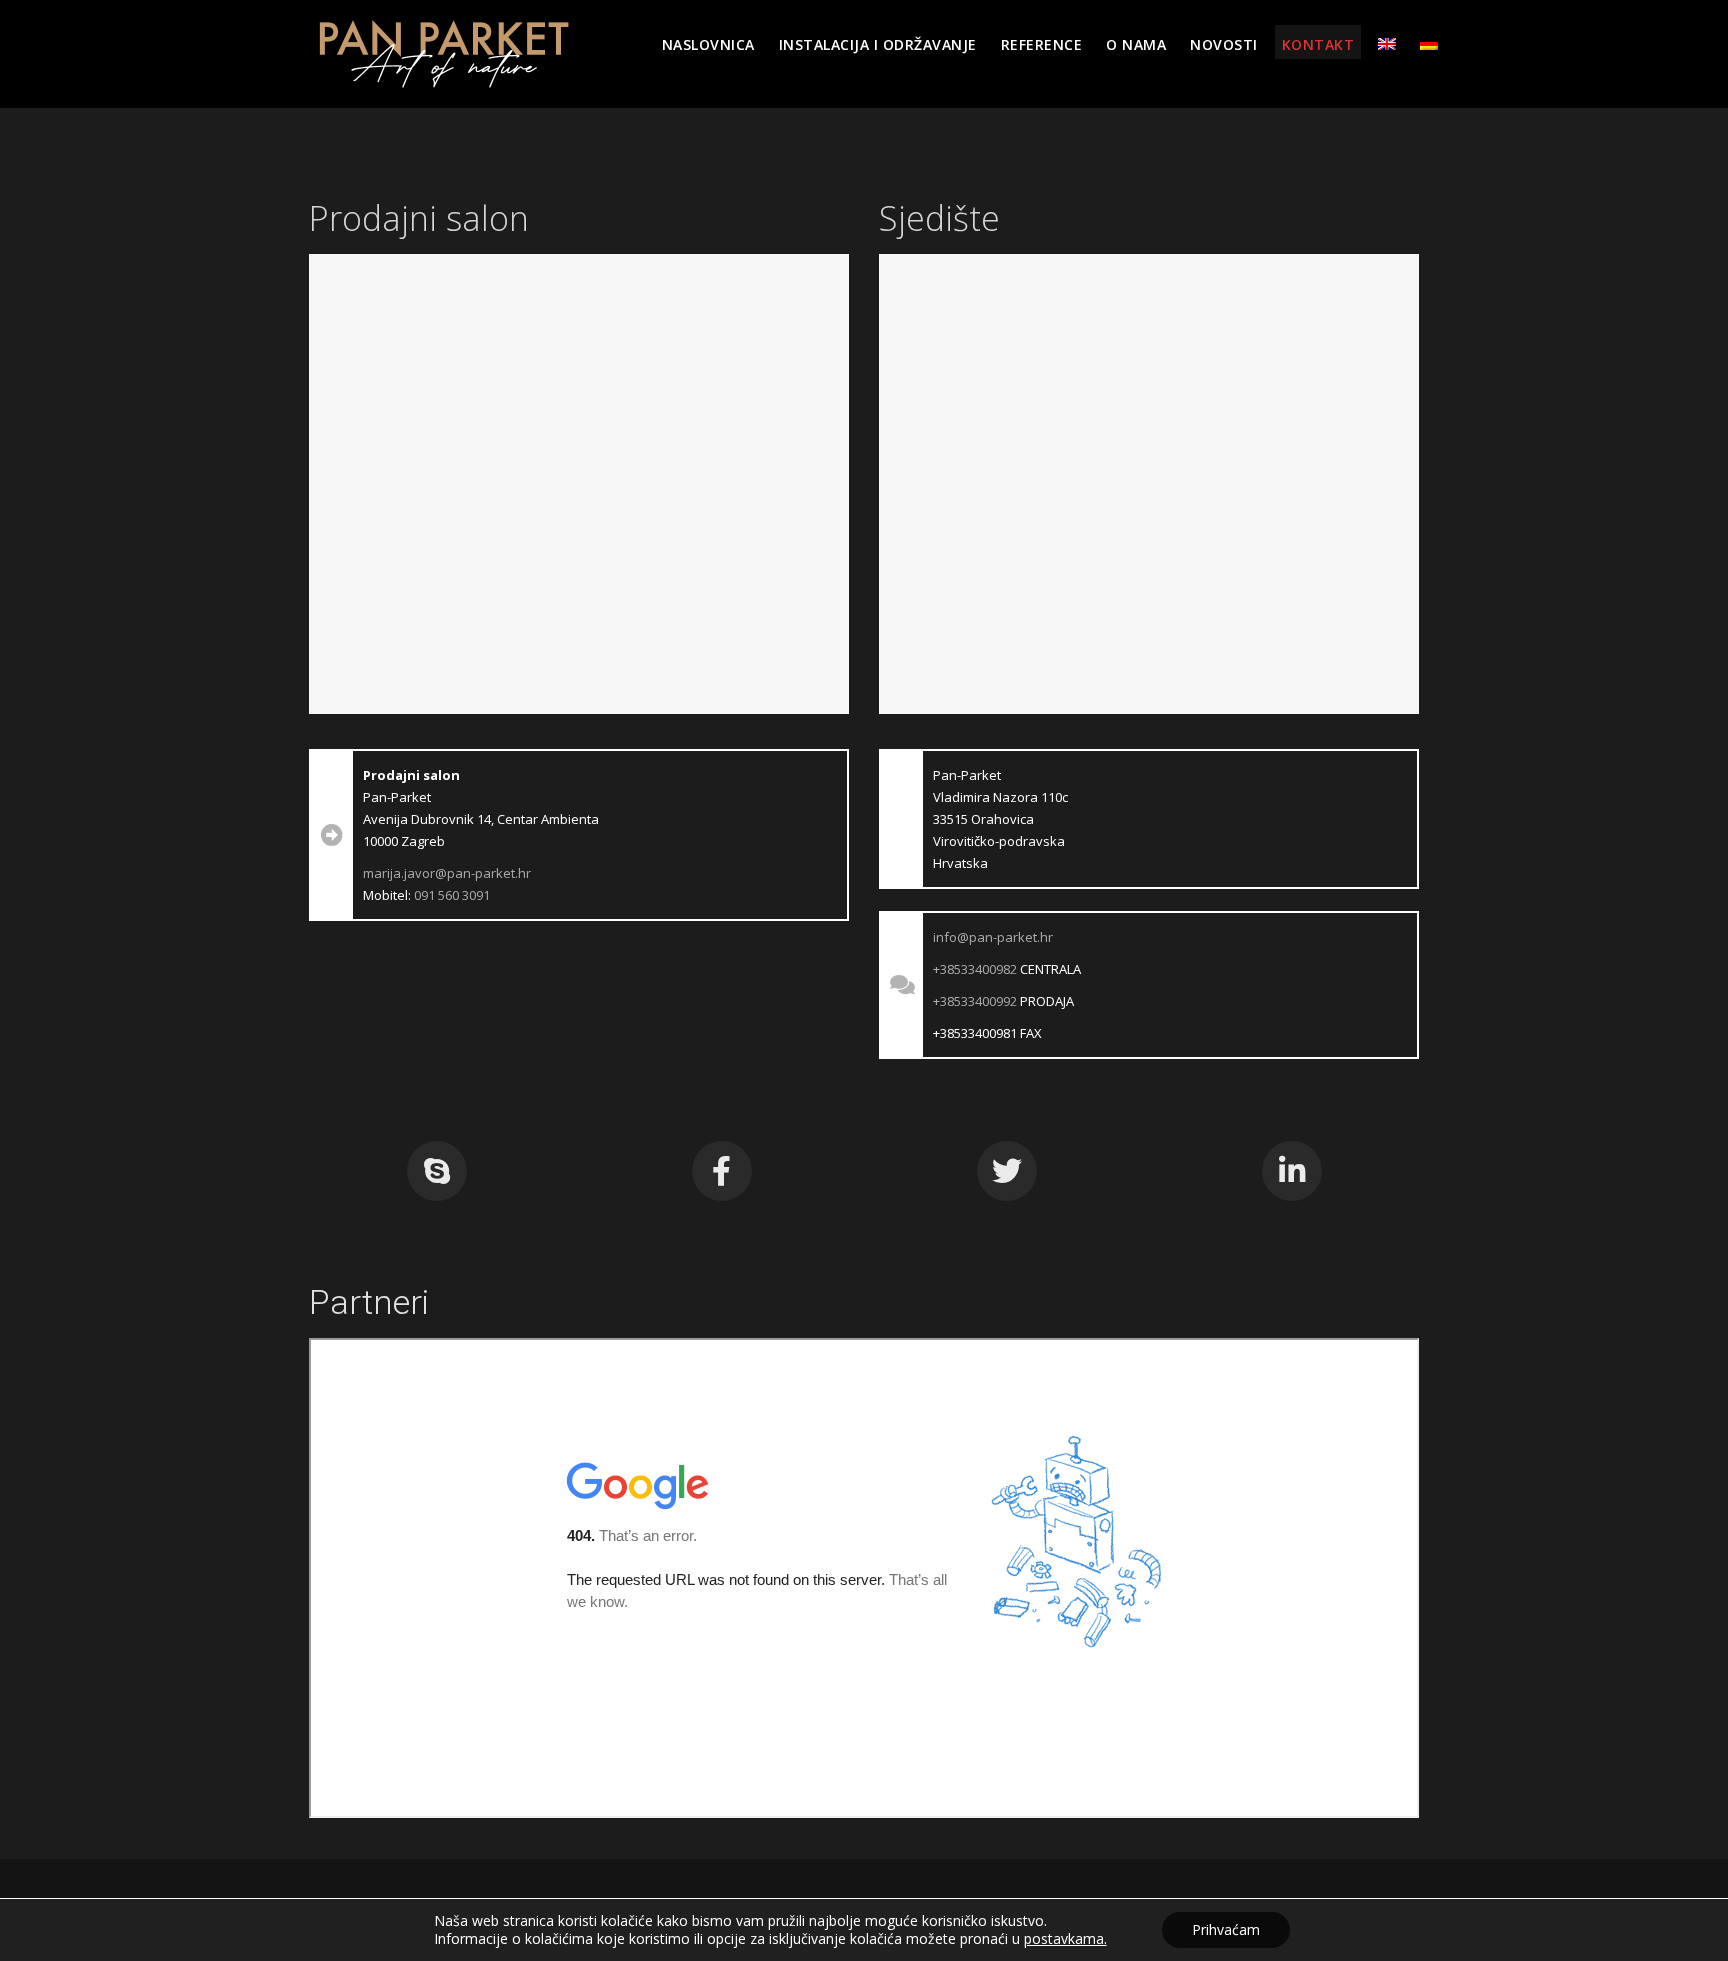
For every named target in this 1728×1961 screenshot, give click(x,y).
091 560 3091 (452, 895)
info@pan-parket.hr (993, 937)
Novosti (1224, 44)
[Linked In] (1292, 1171)
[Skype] (437, 1171)
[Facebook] (722, 1171)
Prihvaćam (1226, 1929)
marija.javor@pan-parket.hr (447, 873)
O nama (1136, 44)
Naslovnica (708, 44)
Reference (1042, 44)
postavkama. (1065, 1939)
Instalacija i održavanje (878, 44)
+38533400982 (975, 969)
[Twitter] (1007, 1171)
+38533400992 (975, 1001)
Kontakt (1318, 44)
